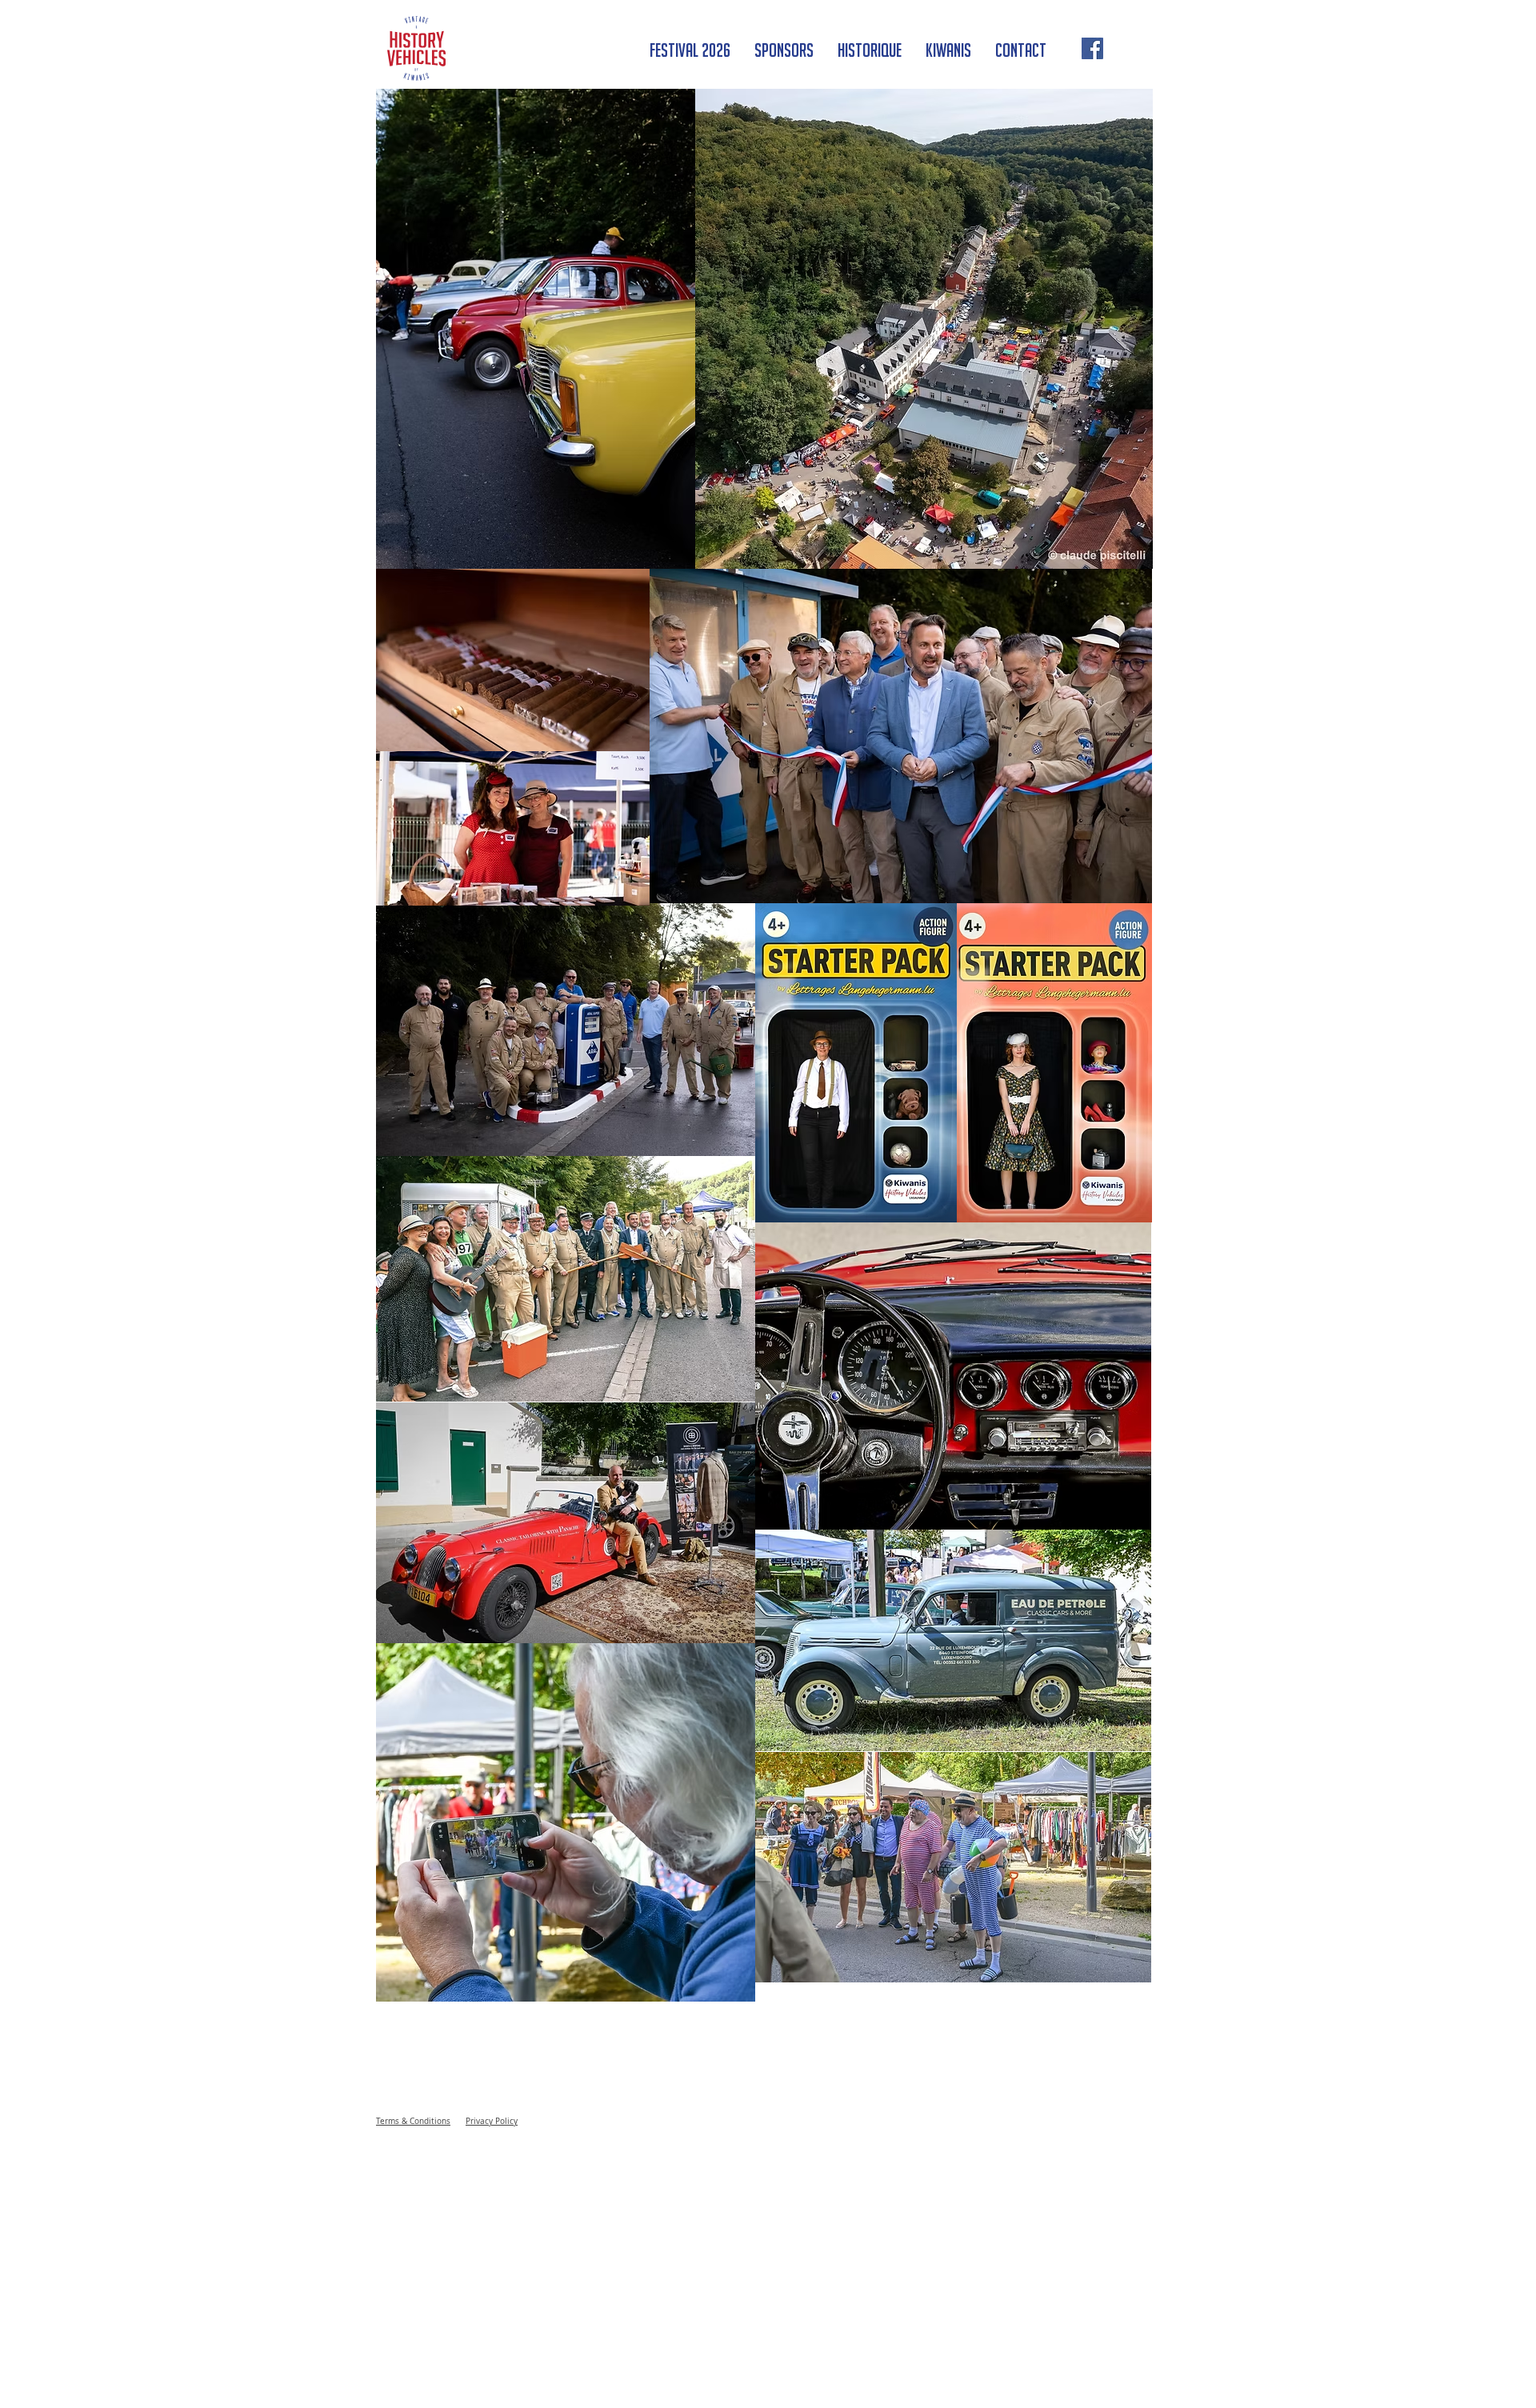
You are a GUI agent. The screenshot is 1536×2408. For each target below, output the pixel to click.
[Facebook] (1092, 48)
